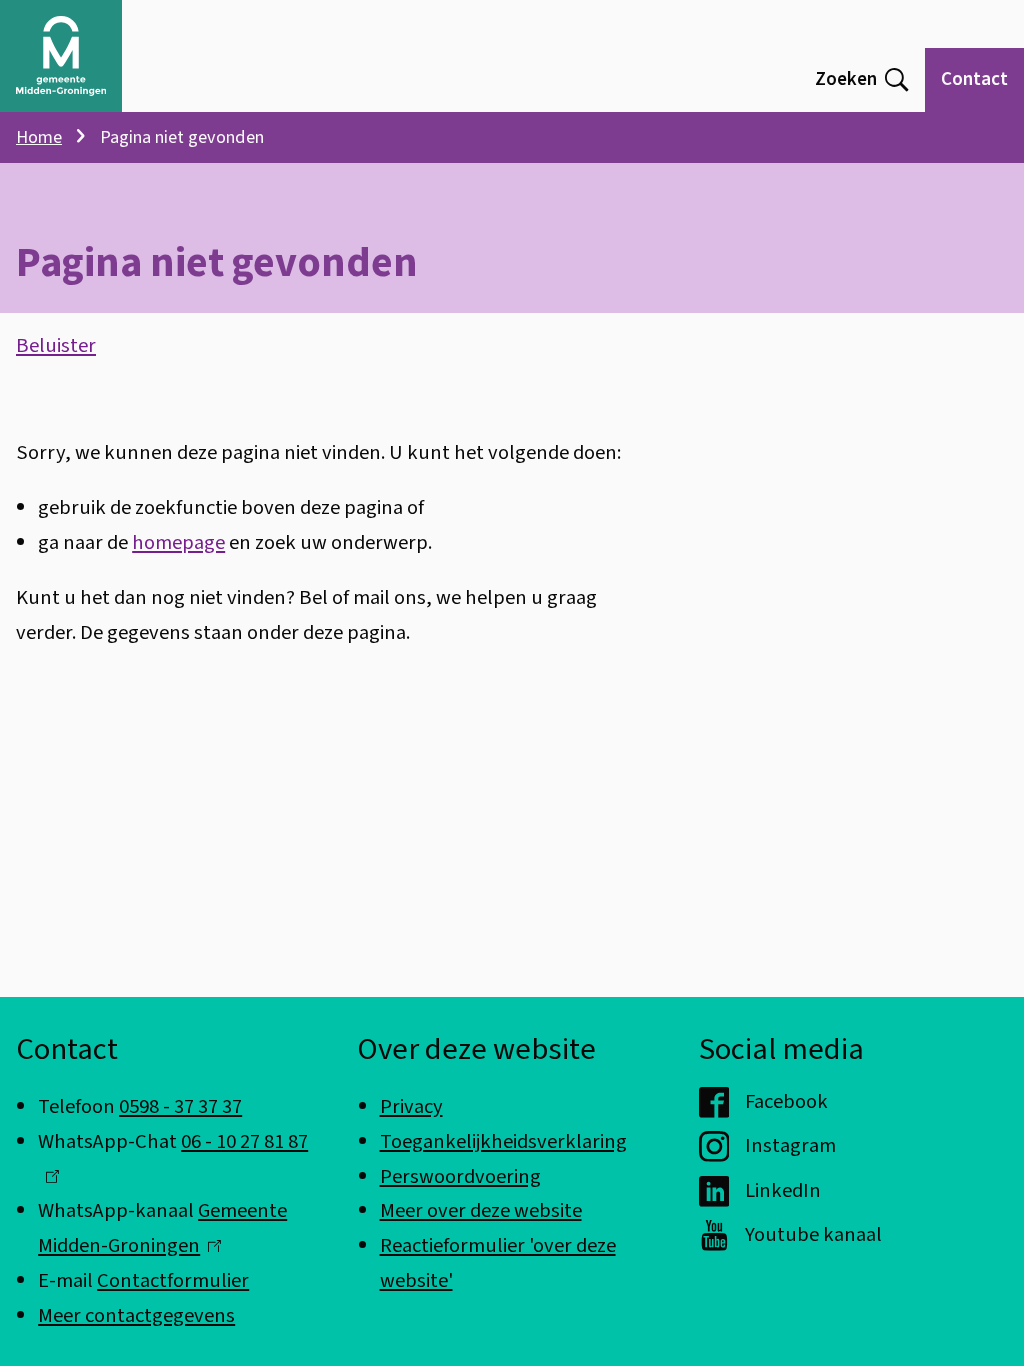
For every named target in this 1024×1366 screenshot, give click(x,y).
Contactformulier (173, 1280)
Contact (974, 79)
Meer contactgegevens (136, 1315)
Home (39, 137)
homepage (178, 542)
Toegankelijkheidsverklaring (503, 1141)
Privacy (411, 1106)
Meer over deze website (481, 1210)
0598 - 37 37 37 (180, 1106)
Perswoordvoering (460, 1176)
